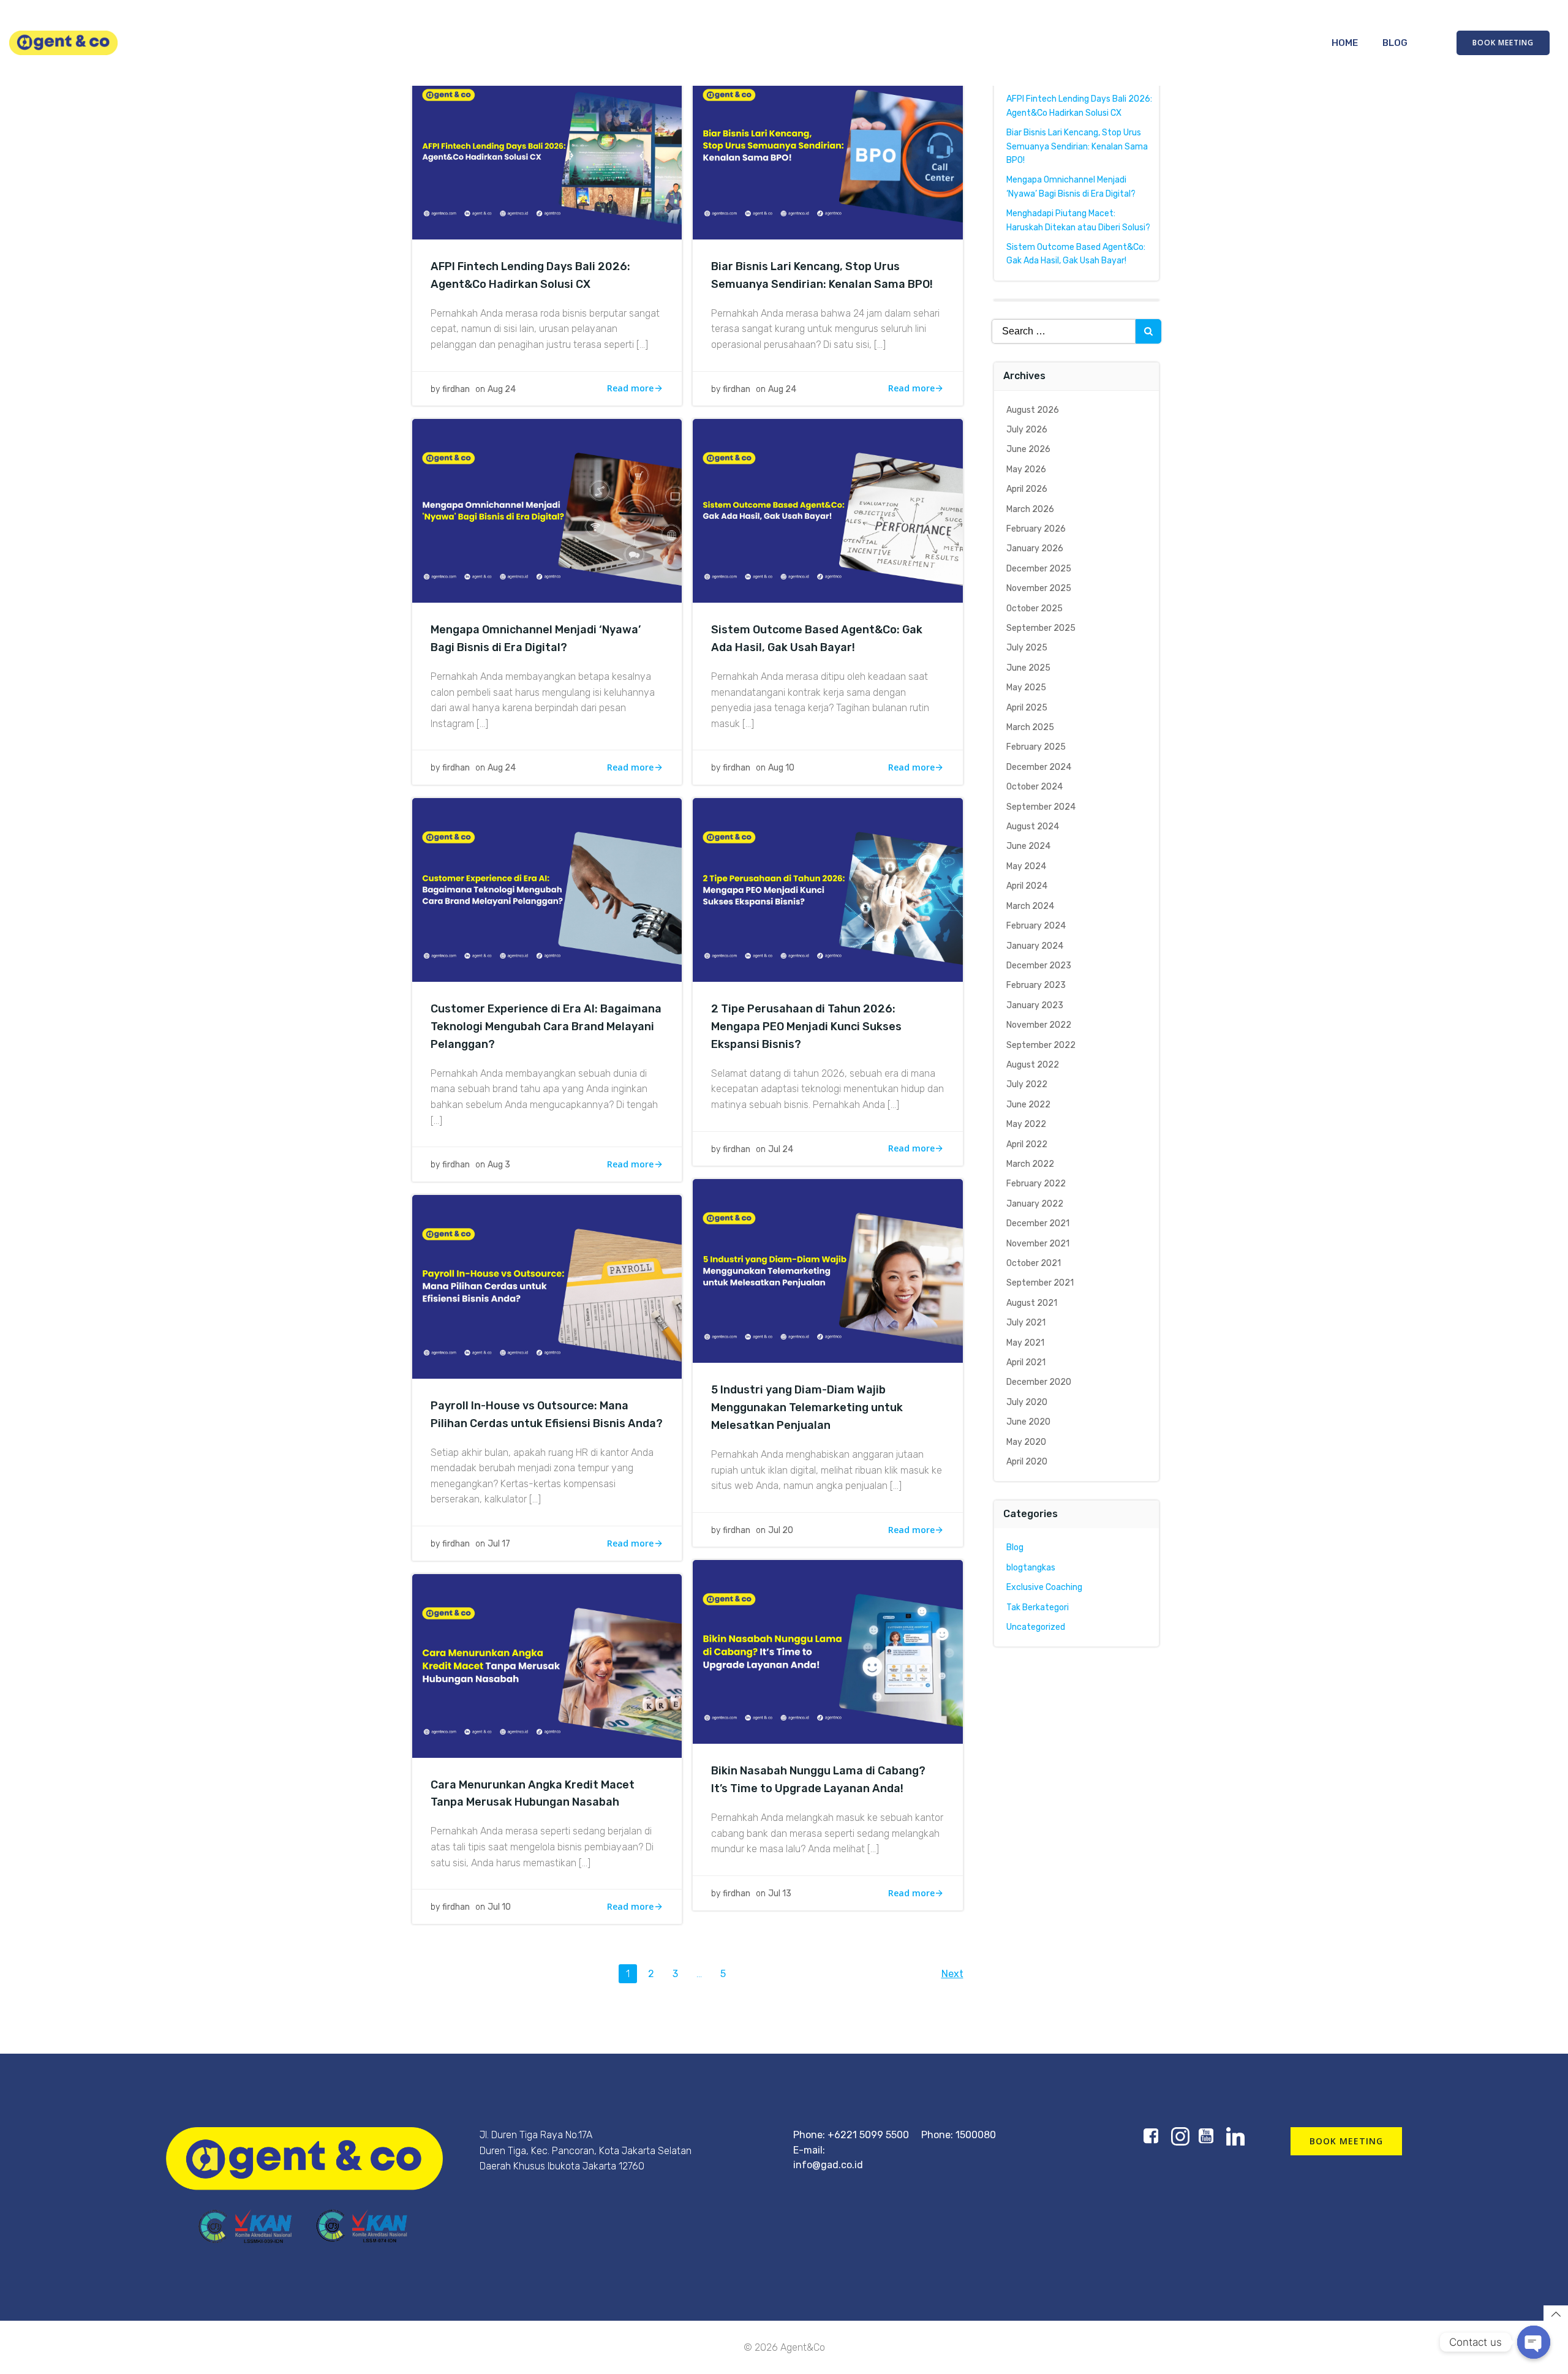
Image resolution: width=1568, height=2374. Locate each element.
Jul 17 (499, 1544)
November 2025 (1039, 588)
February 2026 (1036, 529)
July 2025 (1027, 648)
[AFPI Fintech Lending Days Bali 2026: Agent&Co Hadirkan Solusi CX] (547, 147)
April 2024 (1027, 886)
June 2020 (1028, 1422)
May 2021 (1025, 1343)
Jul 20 (781, 1530)
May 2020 (1026, 1442)
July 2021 (1026, 1323)
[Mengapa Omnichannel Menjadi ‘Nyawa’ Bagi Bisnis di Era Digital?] (547, 510)
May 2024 (1026, 866)
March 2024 (1030, 906)
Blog (1395, 43)
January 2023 (1035, 1005)
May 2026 (1026, 469)
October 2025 (1035, 609)
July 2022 (1027, 1084)
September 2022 (1041, 1045)
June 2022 (1028, 1105)
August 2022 (1033, 1065)
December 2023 (1039, 966)
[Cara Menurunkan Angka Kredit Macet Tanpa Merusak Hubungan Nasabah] (547, 1665)
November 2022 (1039, 1025)
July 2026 (1027, 430)
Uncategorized (1036, 1627)
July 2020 (1027, 1402)
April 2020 (1027, 1462)
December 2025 (1039, 569)
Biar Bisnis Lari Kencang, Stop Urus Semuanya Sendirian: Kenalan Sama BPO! (1077, 146)
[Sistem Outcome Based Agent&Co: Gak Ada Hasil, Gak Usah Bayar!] (827, 510)
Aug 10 (781, 768)
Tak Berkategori (1038, 1607)
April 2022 (1027, 1144)
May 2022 (1026, 1124)
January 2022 (1035, 1204)
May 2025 (1026, 688)
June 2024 (1028, 846)
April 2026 (1027, 489)
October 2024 (1035, 787)
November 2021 (1038, 1244)
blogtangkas (1031, 1568)
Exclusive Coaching (1044, 1587)
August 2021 (1032, 1303)
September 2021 (1040, 1283)
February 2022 (1036, 1184)
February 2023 (1036, 985)
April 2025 (1027, 708)
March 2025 (1030, 727)
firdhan (456, 389)
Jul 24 (781, 1149)
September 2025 (1041, 628)
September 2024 (1041, 807)
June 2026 (1028, 449)
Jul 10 (499, 1907)
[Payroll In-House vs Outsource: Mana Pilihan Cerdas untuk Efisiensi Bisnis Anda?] (547, 1286)
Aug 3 (499, 1165)
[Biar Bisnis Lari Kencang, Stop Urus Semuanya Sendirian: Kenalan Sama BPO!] (827, 147)
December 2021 (1038, 1223)
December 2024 (1039, 767)
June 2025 (1028, 668)
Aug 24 (502, 389)
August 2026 (1033, 410)
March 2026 (1030, 509)
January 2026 (1035, 548)
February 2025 (1036, 747)
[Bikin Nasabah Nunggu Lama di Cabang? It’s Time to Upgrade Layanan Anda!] (827, 1651)
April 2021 (1026, 1362)
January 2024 (1035, 946)
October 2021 (1034, 1263)
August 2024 (1033, 827)
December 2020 (1039, 1382)
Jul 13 (780, 1894)
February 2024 (1036, 926)
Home (1345, 43)
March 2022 (1030, 1164)
